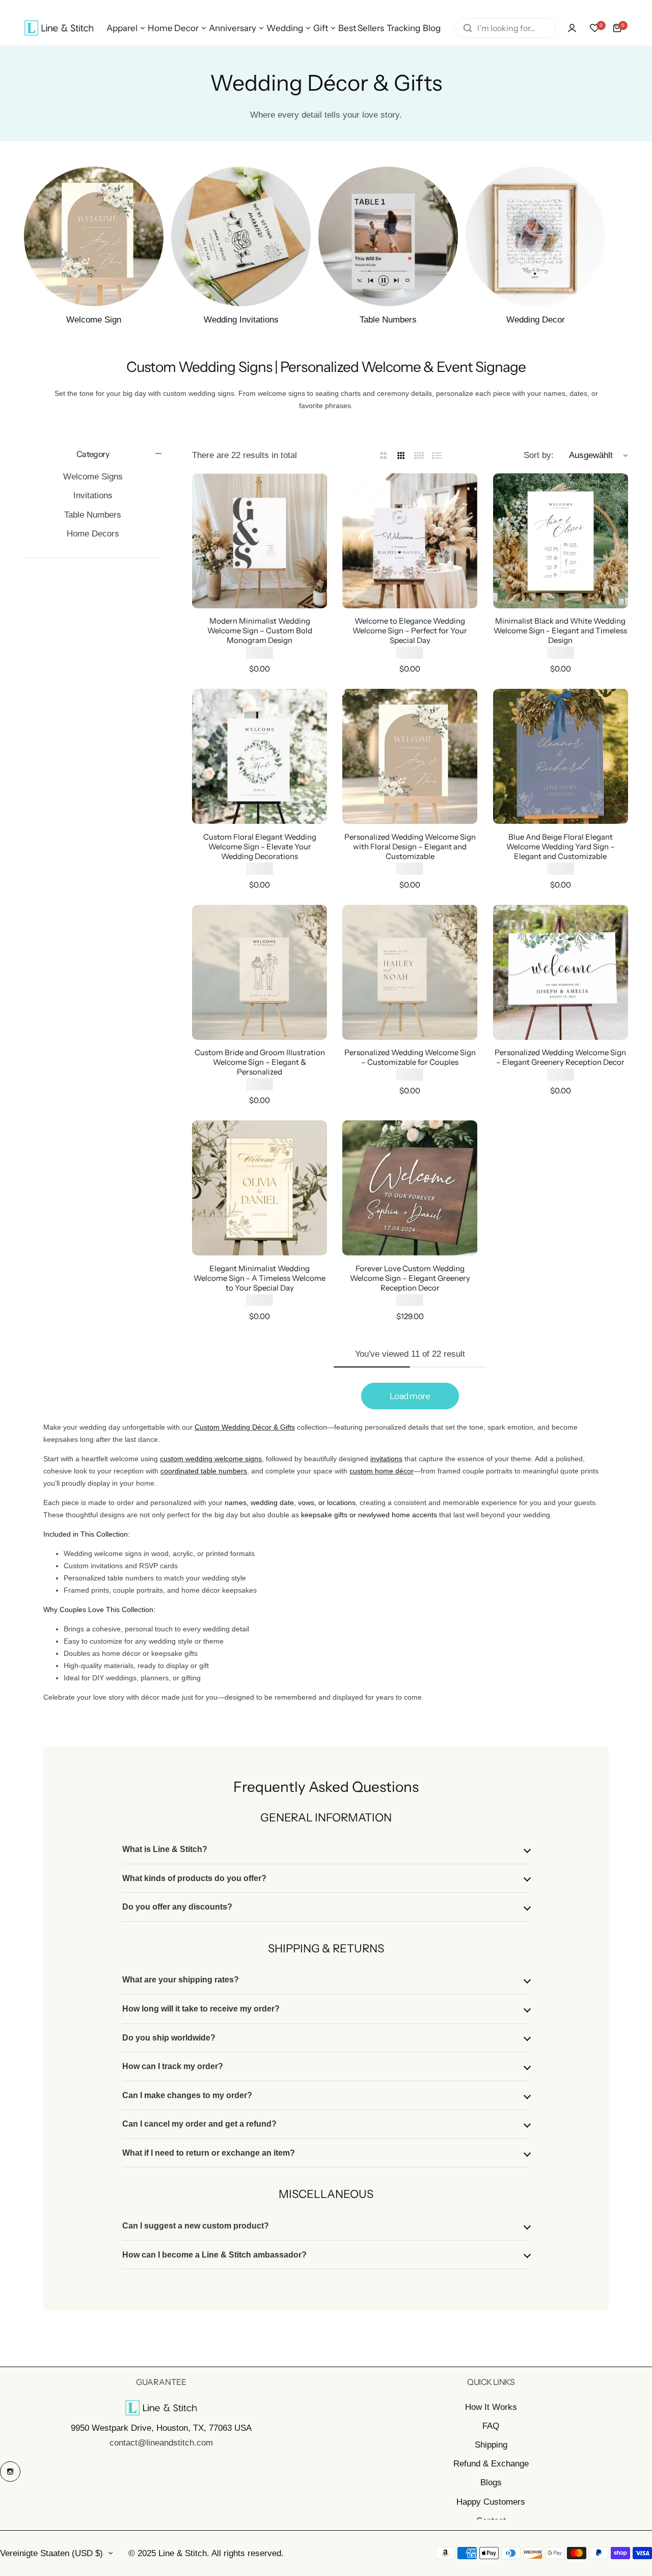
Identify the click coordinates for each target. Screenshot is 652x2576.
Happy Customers (491, 2502)
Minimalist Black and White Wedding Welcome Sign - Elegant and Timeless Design (560, 630)
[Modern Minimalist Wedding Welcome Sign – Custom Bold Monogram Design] (260, 541)
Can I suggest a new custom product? (196, 2226)
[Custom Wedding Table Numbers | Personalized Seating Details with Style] (388, 236)
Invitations (93, 495)
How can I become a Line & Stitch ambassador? (214, 2255)
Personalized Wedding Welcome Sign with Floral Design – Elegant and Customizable (410, 847)
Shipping (491, 2445)
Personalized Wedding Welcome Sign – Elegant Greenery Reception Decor (560, 1057)
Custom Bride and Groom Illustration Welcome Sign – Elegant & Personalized (260, 1062)
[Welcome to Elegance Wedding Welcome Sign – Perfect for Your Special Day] (410, 541)
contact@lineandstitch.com (161, 2443)
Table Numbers (93, 515)
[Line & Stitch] (59, 28)
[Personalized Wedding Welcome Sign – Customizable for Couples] (410, 972)
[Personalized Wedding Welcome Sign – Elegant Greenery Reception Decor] (561, 972)
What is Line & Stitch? (165, 1849)
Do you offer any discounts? (177, 1907)
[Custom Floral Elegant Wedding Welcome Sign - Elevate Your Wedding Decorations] (260, 756)
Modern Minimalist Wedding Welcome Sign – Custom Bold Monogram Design (260, 630)
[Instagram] (10, 2472)
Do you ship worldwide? (169, 2038)
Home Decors (93, 534)
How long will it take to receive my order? (201, 2009)
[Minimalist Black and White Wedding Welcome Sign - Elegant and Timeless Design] (561, 541)
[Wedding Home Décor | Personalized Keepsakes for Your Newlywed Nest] (535, 236)
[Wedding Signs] (94, 236)
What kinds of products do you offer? (194, 1878)
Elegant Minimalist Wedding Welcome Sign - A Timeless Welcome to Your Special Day (260, 1278)
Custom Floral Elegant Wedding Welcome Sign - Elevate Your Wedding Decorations (260, 847)
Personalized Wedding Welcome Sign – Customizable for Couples (410, 1057)
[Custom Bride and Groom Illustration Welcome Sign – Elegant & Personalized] (260, 972)
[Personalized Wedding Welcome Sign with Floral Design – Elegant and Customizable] (410, 756)
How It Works (491, 2407)
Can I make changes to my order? (187, 2095)
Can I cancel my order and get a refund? (199, 2124)
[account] (572, 28)
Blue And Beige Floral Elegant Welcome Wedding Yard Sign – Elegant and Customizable (561, 847)
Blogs (491, 2483)
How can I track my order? (173, 2066)
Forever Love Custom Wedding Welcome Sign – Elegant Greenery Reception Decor (410, 1278)
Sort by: (539, 455)
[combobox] (505, 28)
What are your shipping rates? (181, 1980)
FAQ (491, 2426)
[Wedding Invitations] (241, 236)
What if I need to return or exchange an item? (209, 2153)
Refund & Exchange (491, 2464)
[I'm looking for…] (468, 28)
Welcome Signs (93, 477)
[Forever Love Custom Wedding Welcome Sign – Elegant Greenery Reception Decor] (410, 1188)
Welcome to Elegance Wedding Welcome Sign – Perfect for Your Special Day (410, 630)
